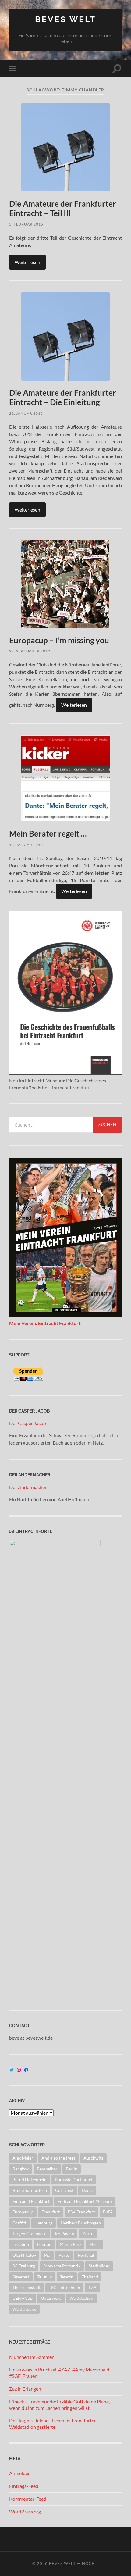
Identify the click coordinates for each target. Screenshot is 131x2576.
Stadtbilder (99, 2266)
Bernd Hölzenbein (30, 2179)
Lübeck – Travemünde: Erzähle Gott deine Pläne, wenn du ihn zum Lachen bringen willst (59, 2405)
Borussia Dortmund (74, 2179)
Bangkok (21, 2169)
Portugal (86, 2255)
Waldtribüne (24, 2309)
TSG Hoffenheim (64, 2287)
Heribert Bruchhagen (81, 2223)
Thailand (90, 2277)
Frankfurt (51, 2212)
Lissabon (21, 2244)
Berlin (72, 2169)
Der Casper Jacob (28, 1423)
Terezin (67, 2277)
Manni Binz (70, 2244)
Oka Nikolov (24, 2255)
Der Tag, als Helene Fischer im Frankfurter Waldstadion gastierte (53, 2424)
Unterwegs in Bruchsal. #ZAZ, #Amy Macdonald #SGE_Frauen (59, 2373)
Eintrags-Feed (24, 2486)
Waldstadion (81, 2298)
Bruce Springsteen (30, 2190)
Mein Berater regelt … (48, 834)
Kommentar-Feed (28, 2499)
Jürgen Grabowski (30, 2233)
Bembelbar (47, 2169)
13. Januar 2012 (26, 845)
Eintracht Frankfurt (31, 2201)
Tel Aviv (45, 2277)
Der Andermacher (28, 1487)
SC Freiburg (24, 2266)
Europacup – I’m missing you (59, 640)
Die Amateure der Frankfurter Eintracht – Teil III (63, 209)
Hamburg (43, 2223)
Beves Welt (65, 19)
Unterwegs (51, 2298)
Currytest (64, 2190)
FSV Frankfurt (81, 2212)
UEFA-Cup (23, 2298)
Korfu (88, 2233)
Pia (47, 2255)
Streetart (21, 2277)
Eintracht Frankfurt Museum (85, 2201)
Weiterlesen (27, 262)
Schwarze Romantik (62, 2266)
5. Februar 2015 (26, 224)
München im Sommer (31, 2357)
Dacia (87, 2190)
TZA (92, 2287)
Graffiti (19, 2223)
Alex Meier (23, 2158)
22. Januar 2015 (26, 413)
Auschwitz (93, 2158)
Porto (64, 2255)
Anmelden (20, 2473)
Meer (94, 2244)
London (44, 2244)
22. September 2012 (30, 651)
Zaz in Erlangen (25, 2389)
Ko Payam (64, 2233)
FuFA (108, 2212)
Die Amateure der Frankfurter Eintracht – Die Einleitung (63, 398)
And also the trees (58, 2158)
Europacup (23, 2212)
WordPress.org (25, 2512)
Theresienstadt (27, 2287)
